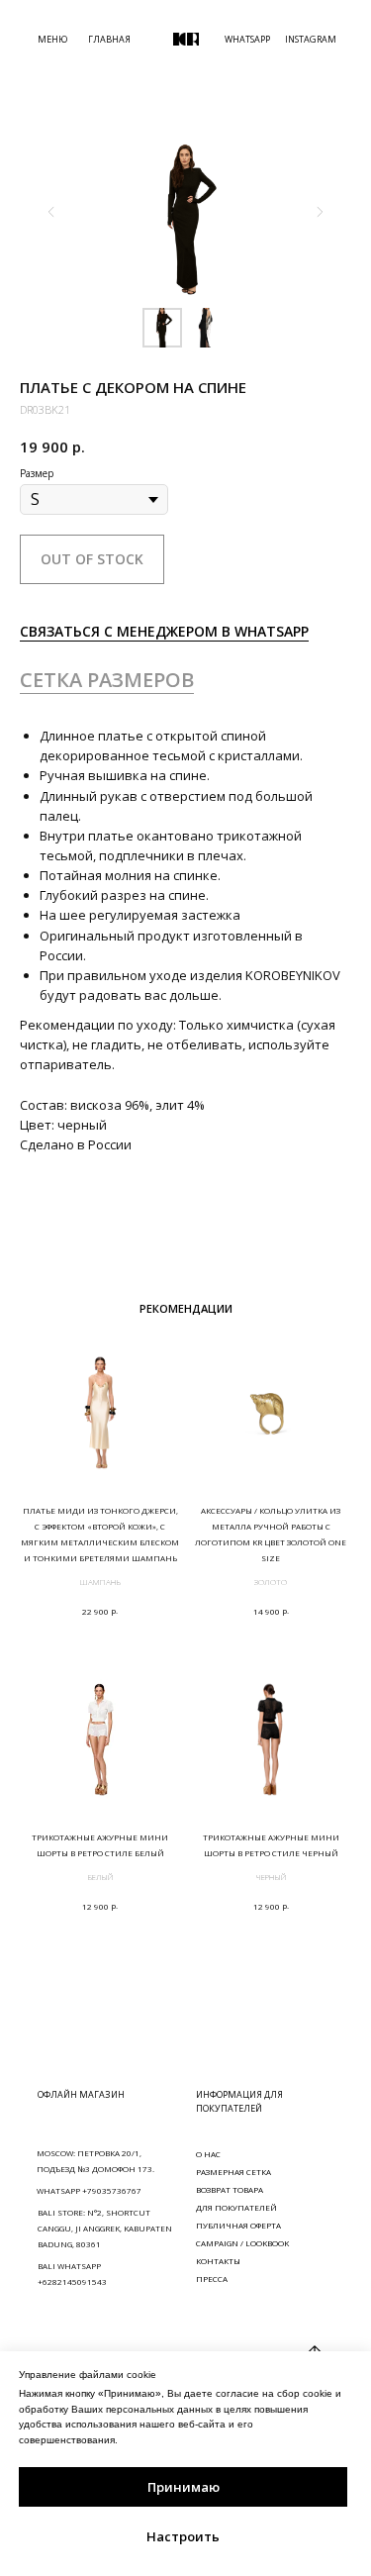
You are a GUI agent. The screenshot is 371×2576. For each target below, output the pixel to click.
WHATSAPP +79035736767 (89, 2190)
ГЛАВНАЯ (109, 39)
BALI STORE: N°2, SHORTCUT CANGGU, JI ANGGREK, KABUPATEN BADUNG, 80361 (105, 2228)
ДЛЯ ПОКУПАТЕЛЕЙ (236, 2207)
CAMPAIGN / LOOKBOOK (242, 2243)
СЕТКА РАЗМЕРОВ (107, 680)
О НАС (208, 2154)
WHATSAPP (247, 39)
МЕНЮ (52, 39)
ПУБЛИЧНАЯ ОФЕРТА (238, 2225)
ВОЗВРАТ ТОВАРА (230, 2189)
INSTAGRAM (311, 39)
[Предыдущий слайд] (51, 212)
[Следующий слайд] (320, 212)
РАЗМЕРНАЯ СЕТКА (233, 2172)
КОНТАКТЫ (218, 2261)
